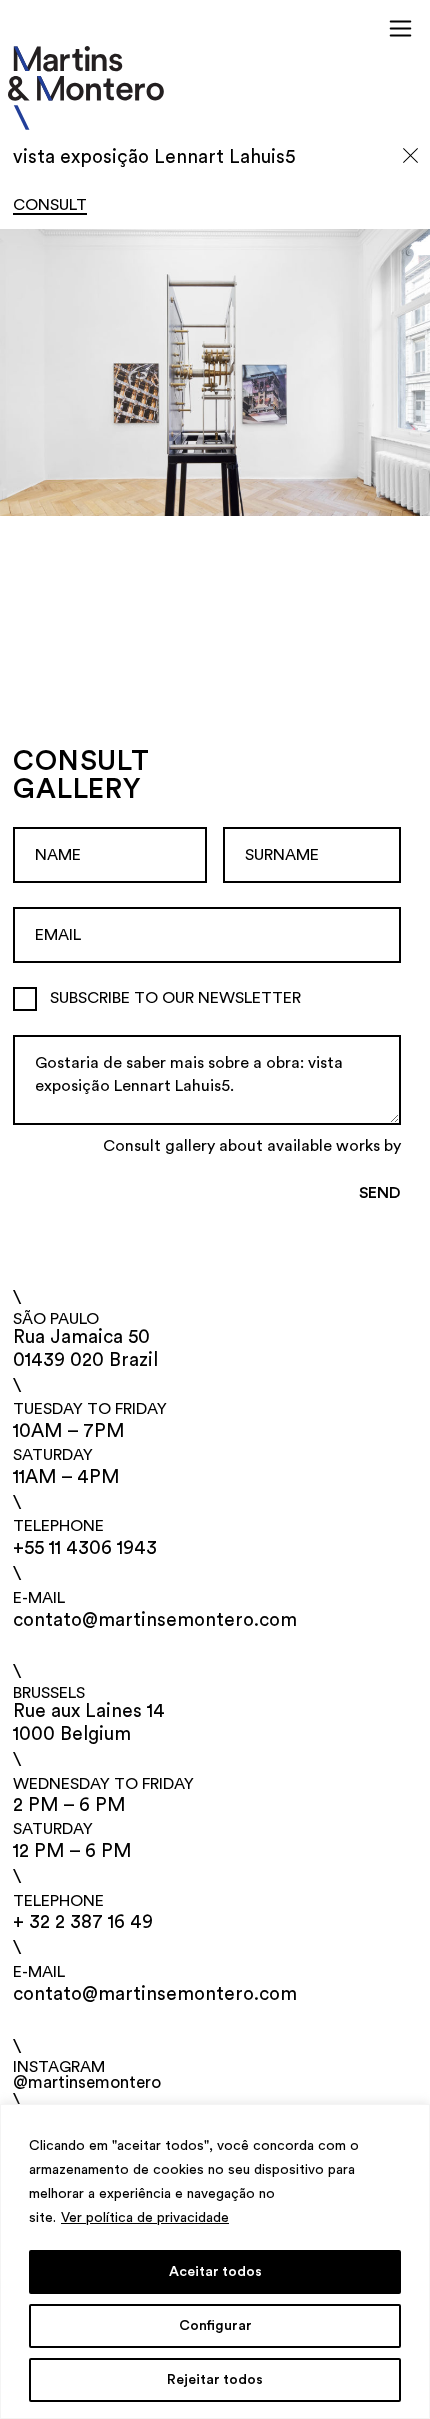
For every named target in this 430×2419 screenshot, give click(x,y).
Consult (50, 205)
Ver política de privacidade (145, 2218)
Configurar (215, 2326)
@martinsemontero (87, 2082)
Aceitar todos (215, 2272)
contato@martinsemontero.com (155, 1620)
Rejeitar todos (215, 2380)
